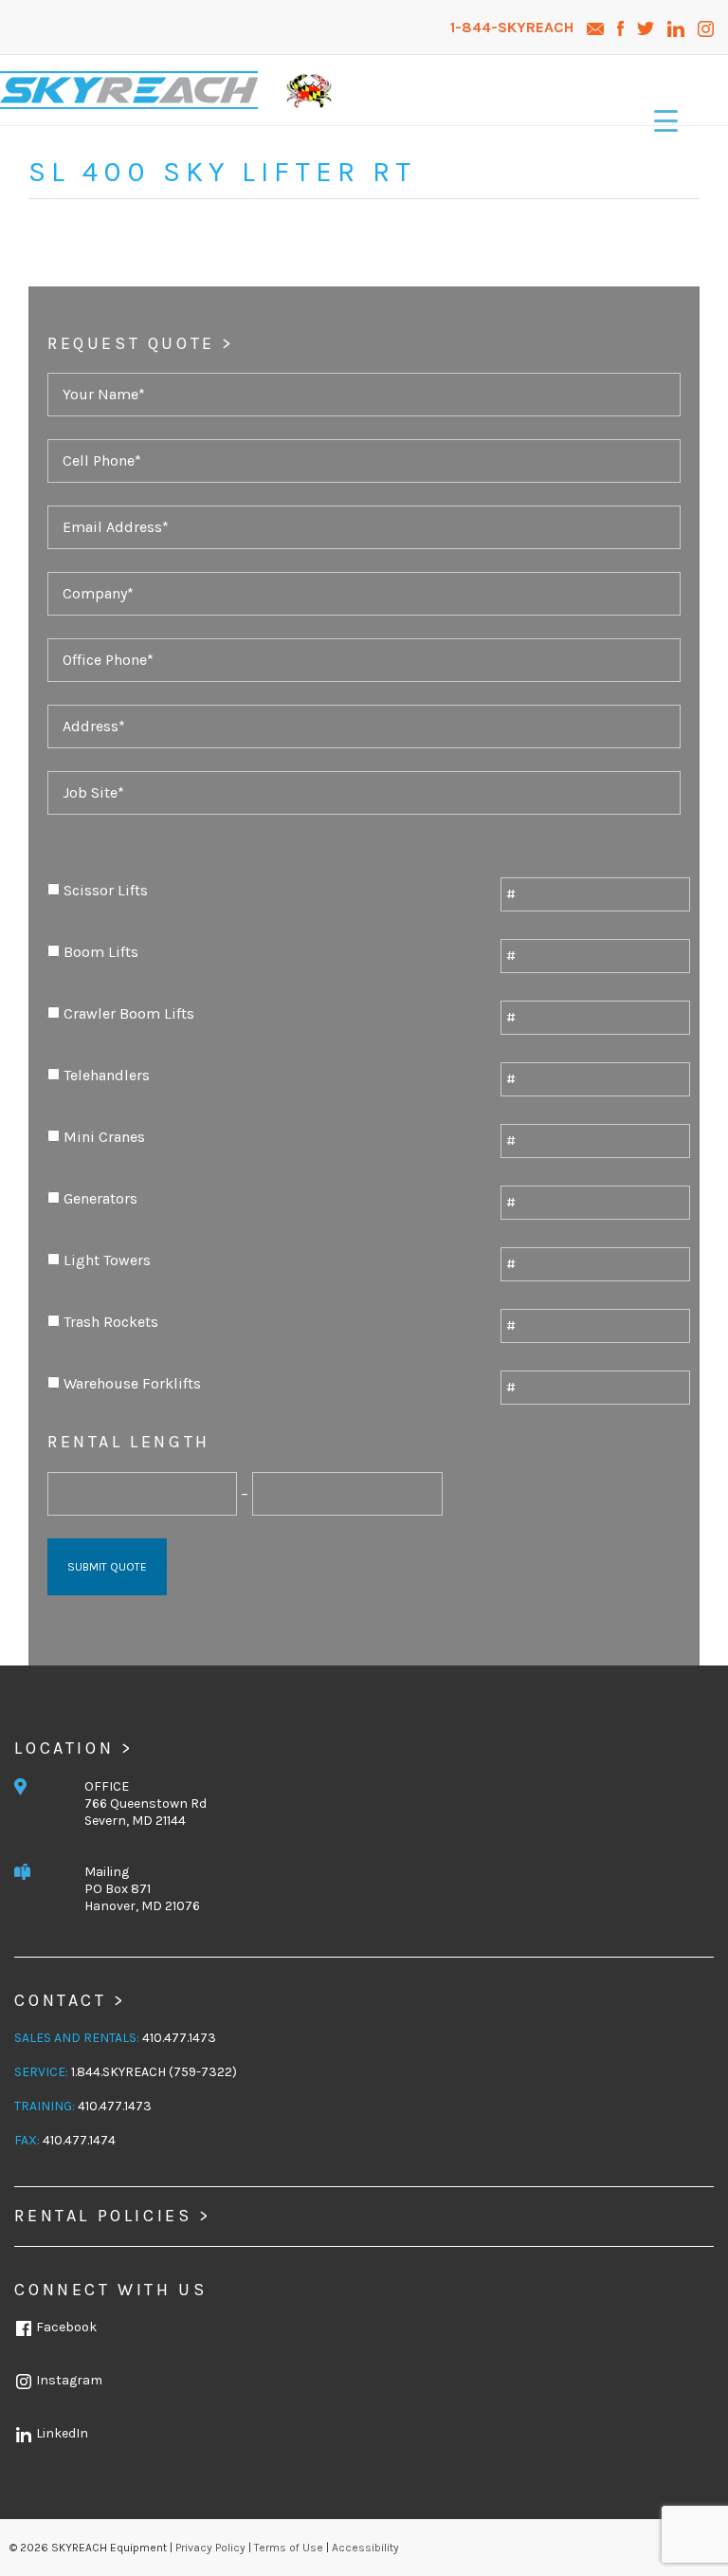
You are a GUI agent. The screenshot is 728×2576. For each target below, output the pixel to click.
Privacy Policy (210, 2548)
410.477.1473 (179, 2038)
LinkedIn (61, 2433)
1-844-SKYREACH (514, 27)
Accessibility (365, 2548)
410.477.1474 (79, 2140)
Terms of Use (289, 2548)
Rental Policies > (112, 2216)
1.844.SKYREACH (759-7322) (154, 2072)
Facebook (65, 2327)
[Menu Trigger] (666, 121)
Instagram (68, 2380)
